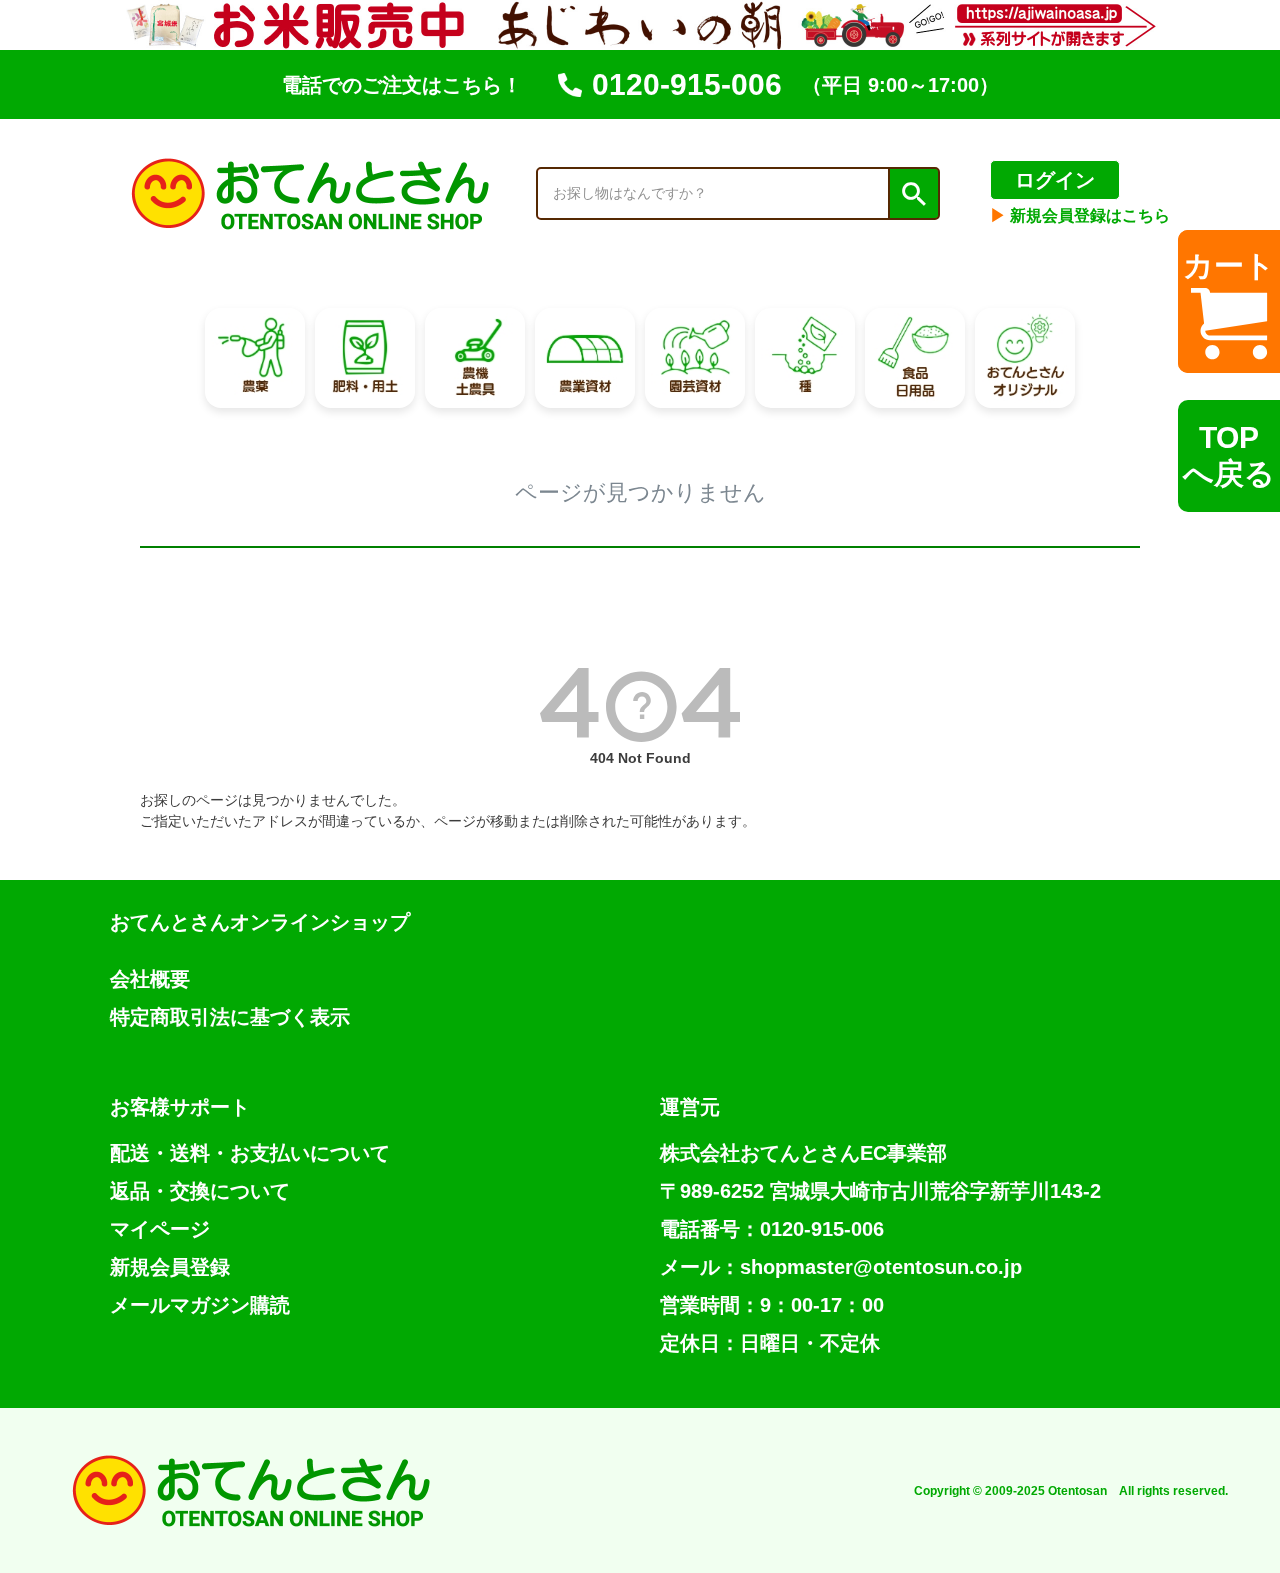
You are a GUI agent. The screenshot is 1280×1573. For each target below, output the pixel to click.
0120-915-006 (687, 84)
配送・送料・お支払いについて (250, 1153)
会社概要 (150, 979)
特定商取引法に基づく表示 (230, 1017)
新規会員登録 (170, 1267)
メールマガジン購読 (200, 1305)
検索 (913, 194)
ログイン (1055, 180)
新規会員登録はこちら (1080, 215)
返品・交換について (200, 1191)
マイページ (160, 1229)
